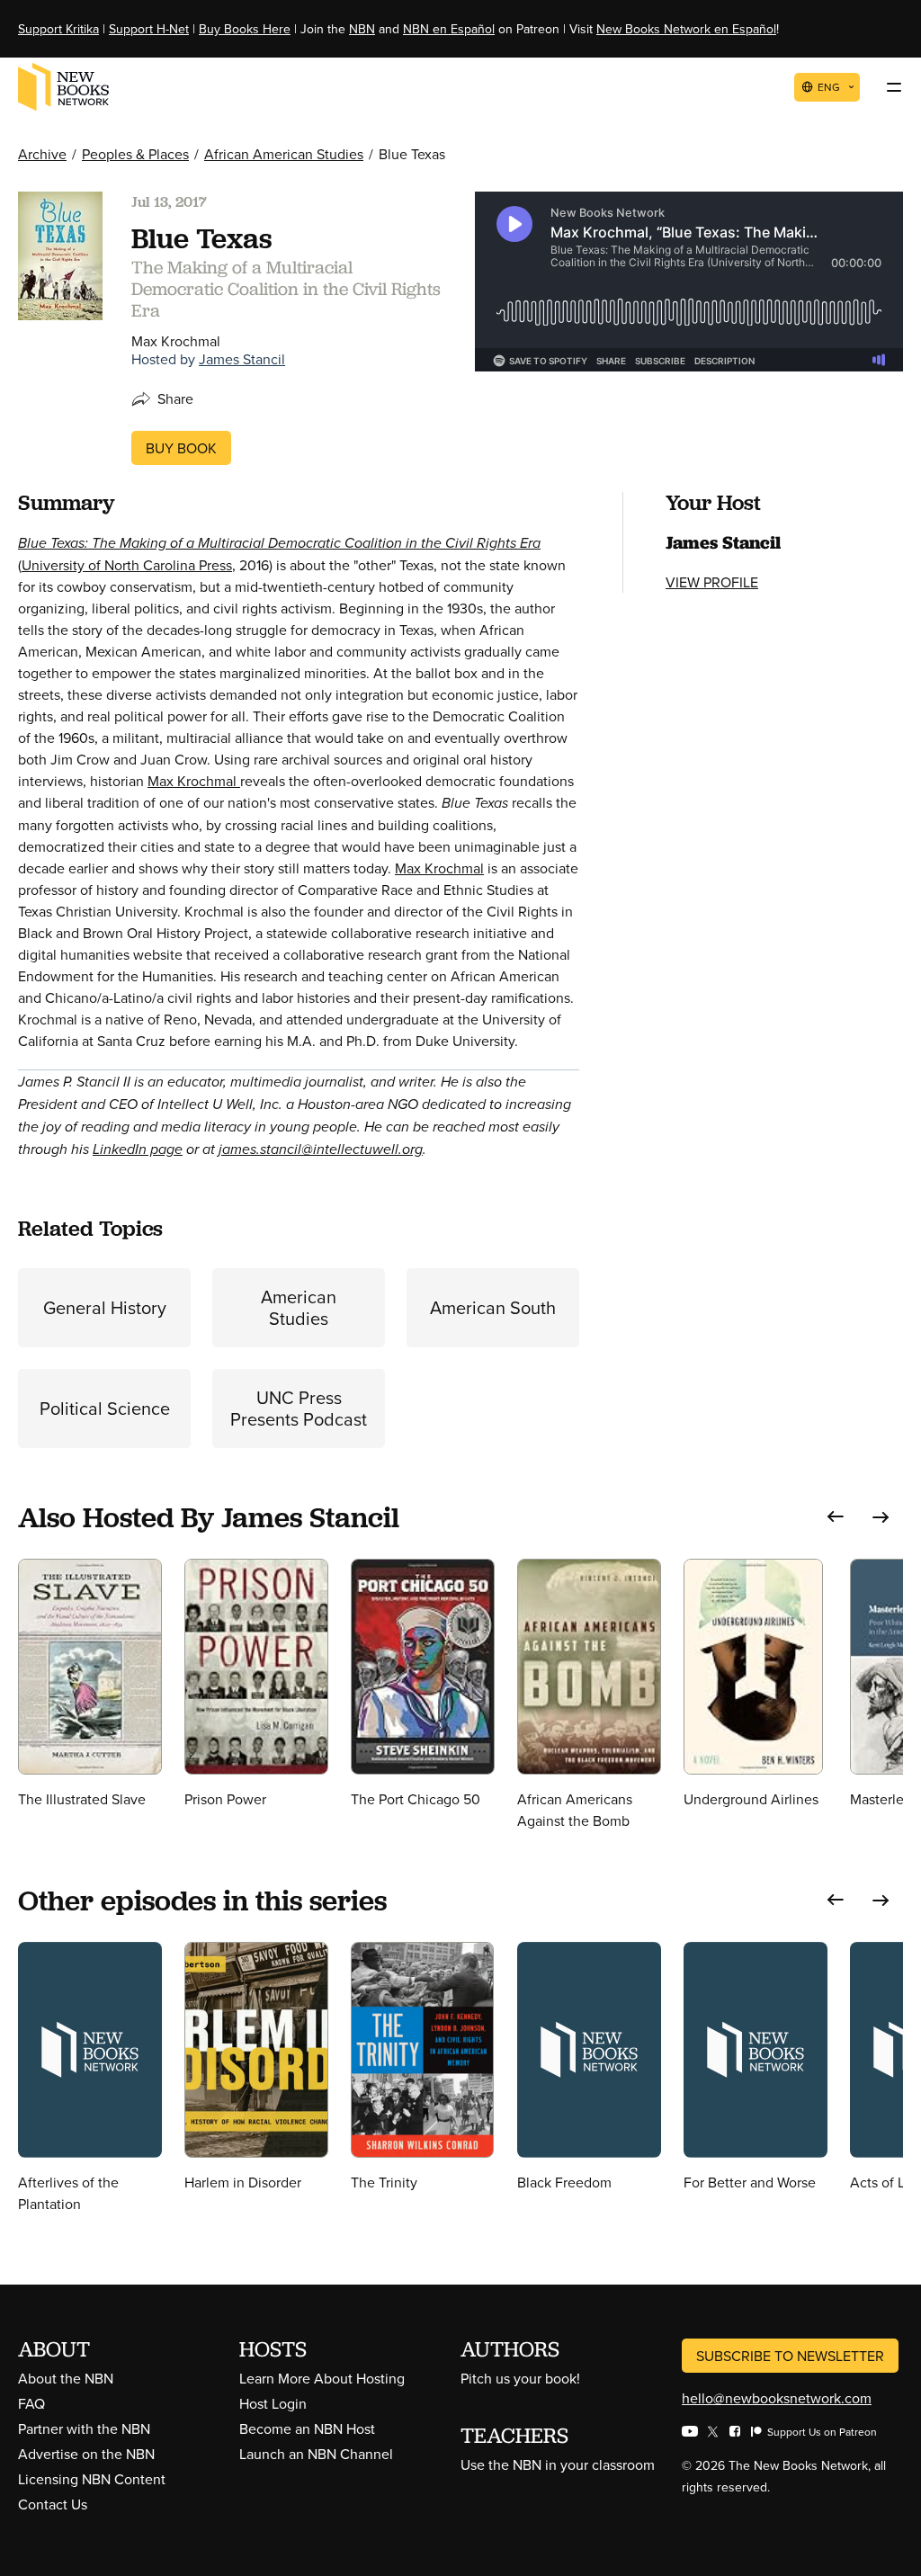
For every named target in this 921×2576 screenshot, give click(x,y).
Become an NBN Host (307, 2428)
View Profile (712, 582)
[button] (836, 1517)
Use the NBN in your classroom (558, 2464)
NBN (362, 29)
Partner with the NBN (84, 2428)
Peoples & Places (135, 154)
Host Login (273, 2403)
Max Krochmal (194, 781)
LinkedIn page (138, 1149)
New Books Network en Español (686, 29)
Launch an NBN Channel (316, 2454)
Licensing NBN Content (92, 2479)
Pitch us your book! (520, 2378)
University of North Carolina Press (127, 565)
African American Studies (284, 154)
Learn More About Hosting (322, 2378)
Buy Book (181, 448)
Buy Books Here (245, 29)
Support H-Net (149, 29)
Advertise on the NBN (86, 2454)
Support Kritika (58, 29)
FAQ (31, 2403)
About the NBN (66, 2378)
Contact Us (53, 2504)
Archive (42, 154)
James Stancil (242, 359)
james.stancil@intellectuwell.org (321, 1149)
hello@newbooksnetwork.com (777, 2398)
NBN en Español (449, 29)
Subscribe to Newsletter (790, 2356)
